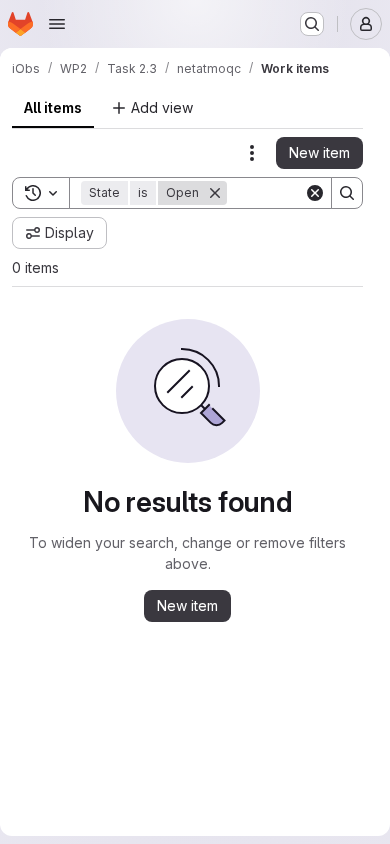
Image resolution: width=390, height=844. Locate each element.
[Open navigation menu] (57, 24)
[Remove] (215, 193)
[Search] (347, 193)
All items (53, 107)
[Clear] (315, 193)
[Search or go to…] (312, 24)
